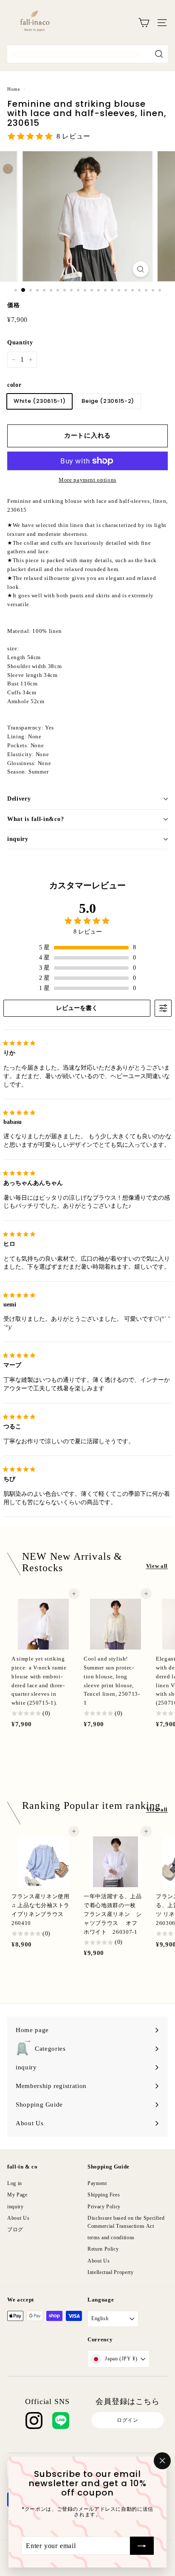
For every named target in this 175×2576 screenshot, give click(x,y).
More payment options (87, 480)
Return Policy (103, 2249)
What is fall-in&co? (35, 819)
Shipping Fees (104, 2195)
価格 (13, 305)
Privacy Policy (104, 2207)
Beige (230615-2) (108, 401)
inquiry (18, 839)
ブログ (15, 2229)
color (14, 385)
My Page (17, 2195)
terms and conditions (111, 2238)
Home (14, 89)
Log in (15, 2183)
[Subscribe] (142, 2545)
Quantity (20, 342)
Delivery (19, 799)
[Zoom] (141, 269)
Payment (97, 2183)
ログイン (128, 2420)
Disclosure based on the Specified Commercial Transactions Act (126, 2222)
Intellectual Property (111, 2272)
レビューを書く (77, 1008)
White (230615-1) (40, 401)
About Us (18, 2218)
